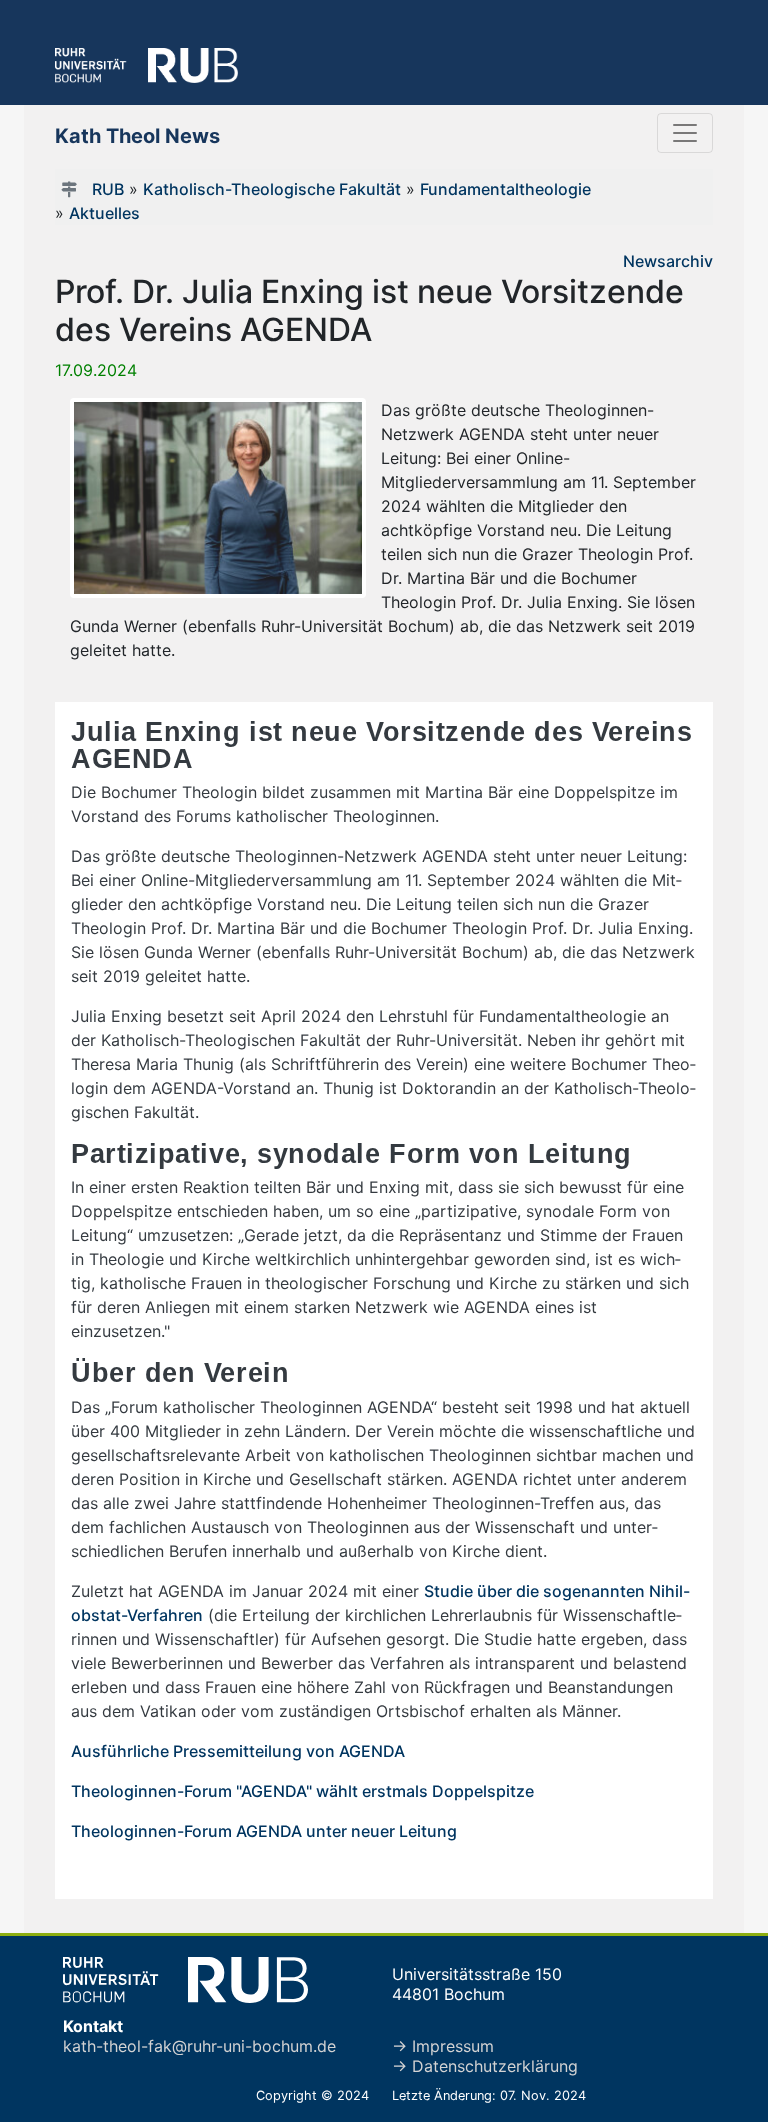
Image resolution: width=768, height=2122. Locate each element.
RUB (108, 189)
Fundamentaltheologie (505, 189)
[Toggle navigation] (685, 133)
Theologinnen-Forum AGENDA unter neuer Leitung (264, 1831)
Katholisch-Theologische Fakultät (272, 189)
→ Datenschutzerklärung (485, 2066)
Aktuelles (104, 213)
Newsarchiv (668, 261)
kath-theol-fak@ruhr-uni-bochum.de (199, 2046)
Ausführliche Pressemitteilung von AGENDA (238, 1751)
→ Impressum (443, 2046)
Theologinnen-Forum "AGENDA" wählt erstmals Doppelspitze (302, 1791)
